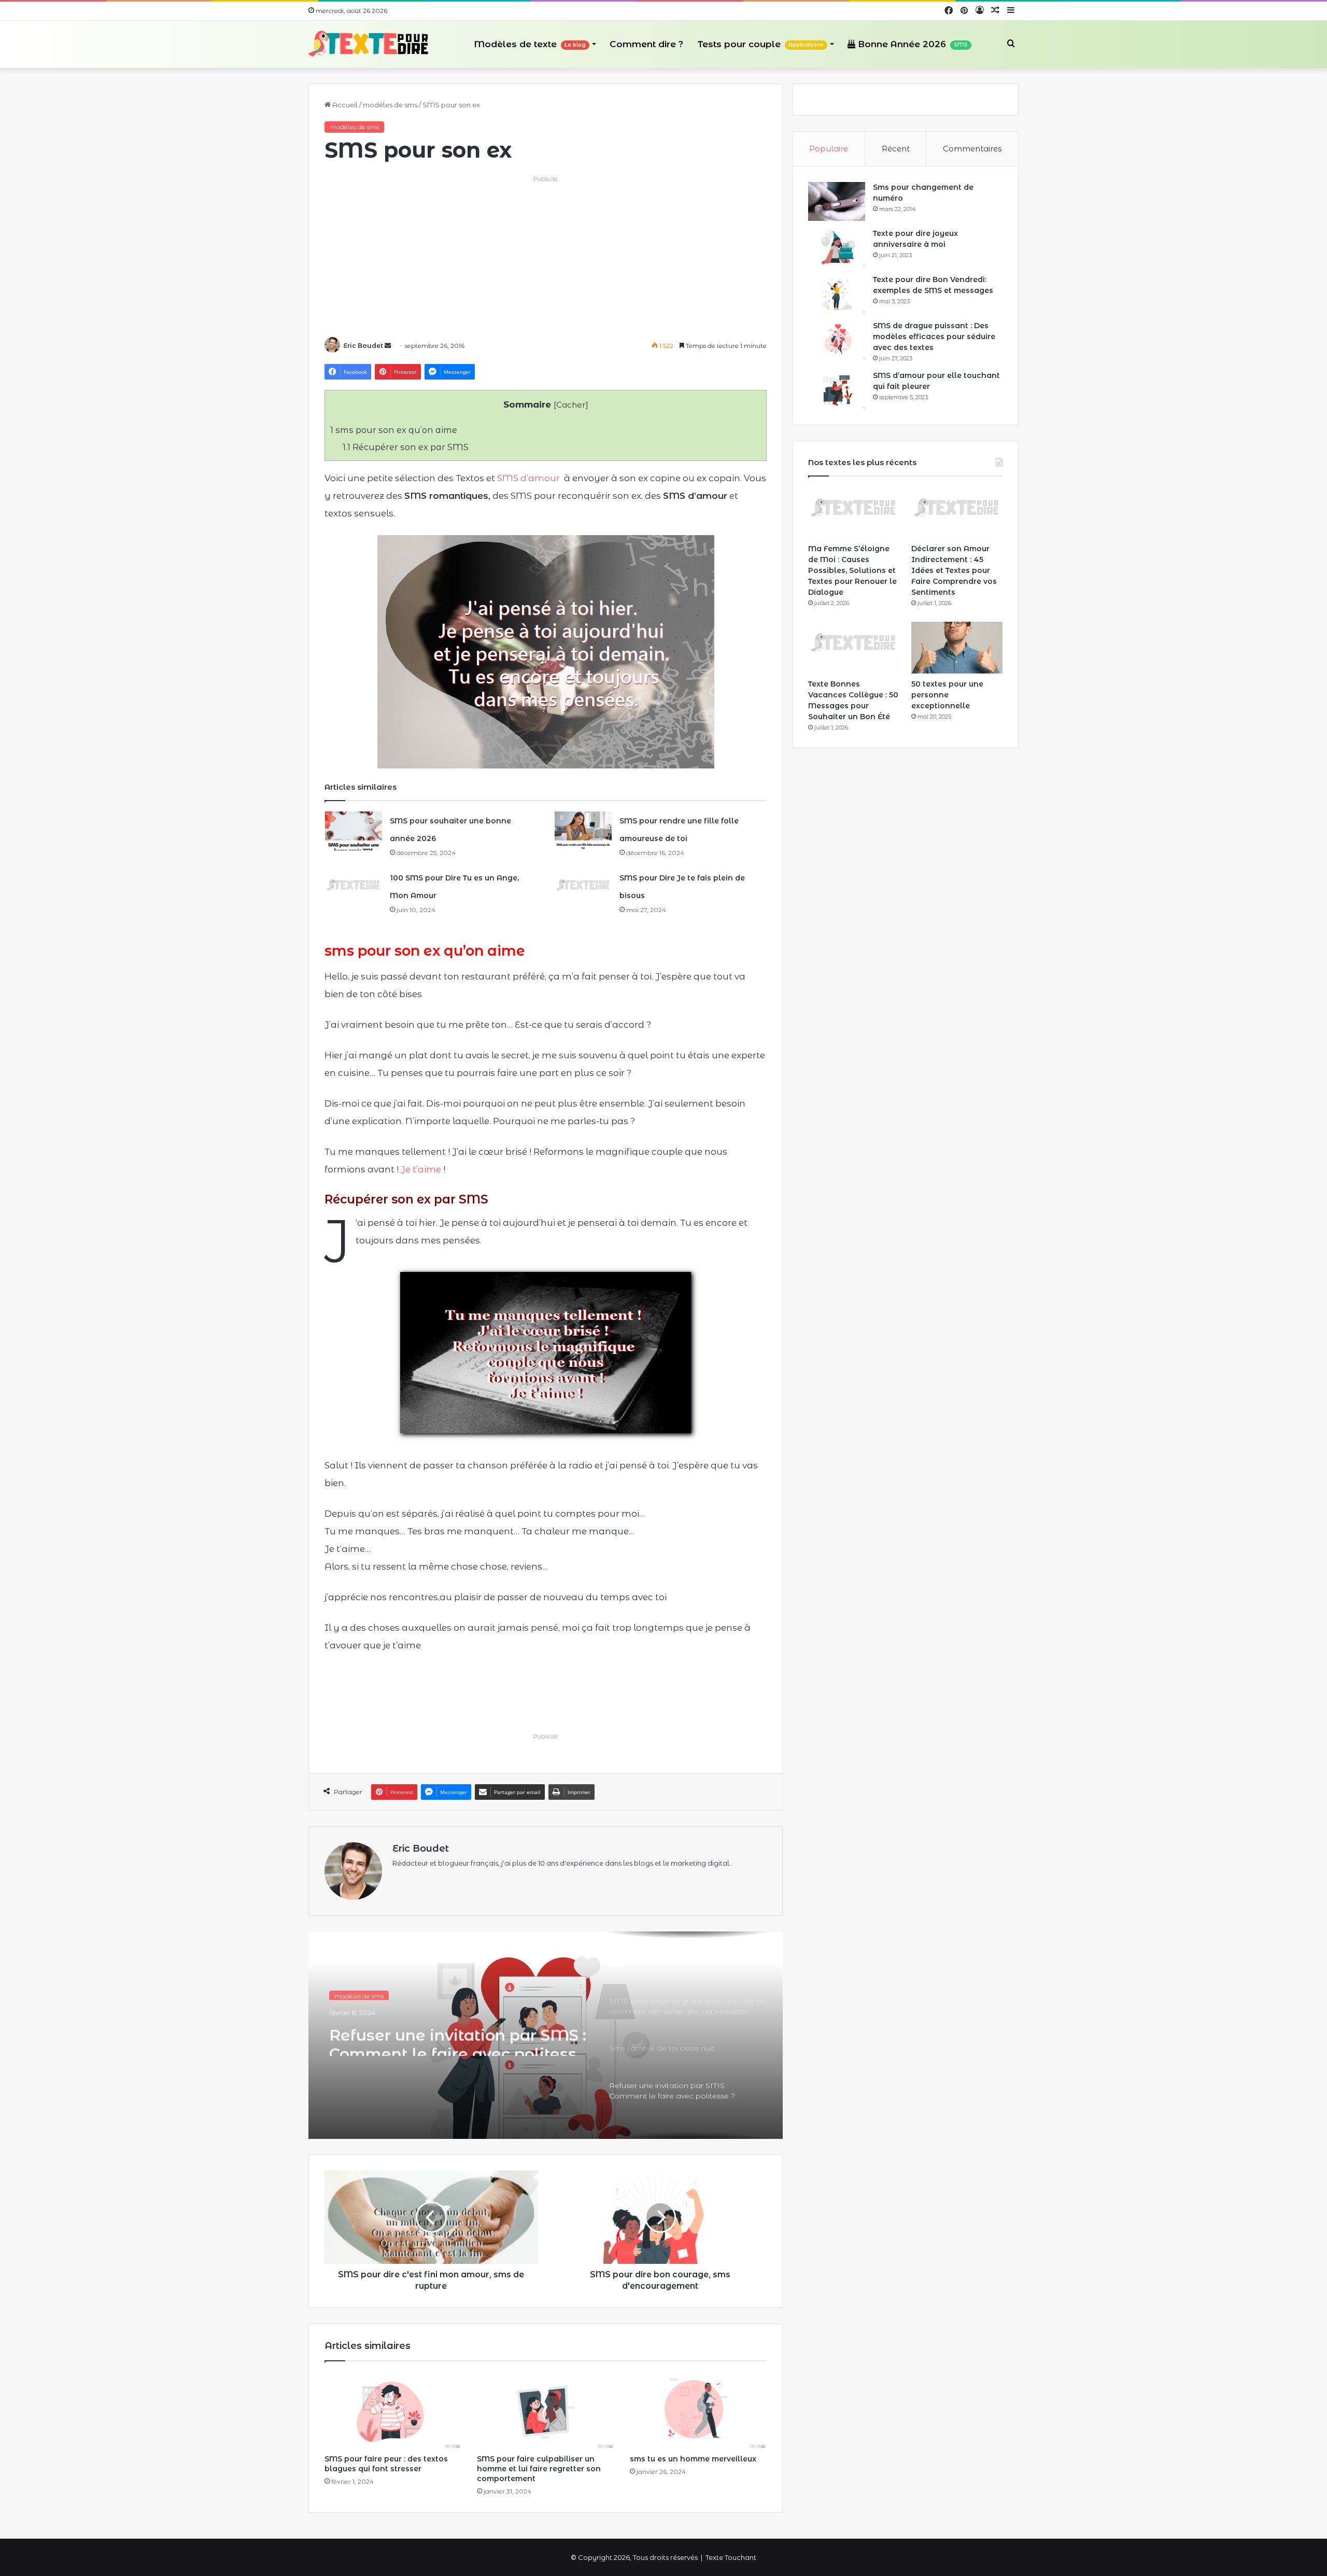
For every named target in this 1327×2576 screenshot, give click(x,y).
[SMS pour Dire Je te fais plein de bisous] (583, 888)
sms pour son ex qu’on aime (394, 430)
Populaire (829, 149)
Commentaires (972, 149)
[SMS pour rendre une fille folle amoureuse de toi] (583, 831)
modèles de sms (390, 105)
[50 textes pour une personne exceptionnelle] (957, 647)
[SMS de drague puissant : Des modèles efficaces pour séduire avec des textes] (837, 340)
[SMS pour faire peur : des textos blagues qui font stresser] (393, 2410)
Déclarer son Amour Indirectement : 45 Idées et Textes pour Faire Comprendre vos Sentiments (954, 570)
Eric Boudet (363, 346)
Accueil (344, 105)
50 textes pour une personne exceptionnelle (947, 695)
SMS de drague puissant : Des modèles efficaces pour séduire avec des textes (934, 337)
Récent (896, 149)
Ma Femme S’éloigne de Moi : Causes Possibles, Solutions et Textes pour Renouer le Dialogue (852, 570)
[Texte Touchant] (369, 44)
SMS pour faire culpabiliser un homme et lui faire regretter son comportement (539, 2469)
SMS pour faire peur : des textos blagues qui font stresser (386, 2464)
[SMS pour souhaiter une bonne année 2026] (354, 831)
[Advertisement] (546, 257)
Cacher (571, 405)
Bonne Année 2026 (912, 44)
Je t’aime (421, 1169)
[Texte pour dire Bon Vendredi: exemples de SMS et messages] (837, 294)
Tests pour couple (761, 44)
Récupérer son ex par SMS (406, 447)
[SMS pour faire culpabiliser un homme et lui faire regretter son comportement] (545, 2410)
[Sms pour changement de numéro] (837, 201)
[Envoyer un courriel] (388, 346)
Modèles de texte (530, 44)
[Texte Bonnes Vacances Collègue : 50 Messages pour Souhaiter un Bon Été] (854, 647)
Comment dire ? (646, 44)
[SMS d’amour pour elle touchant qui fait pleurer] (837, 390)
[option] (546, 2035)
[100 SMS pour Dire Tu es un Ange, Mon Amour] (354, 888)
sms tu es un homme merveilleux (693, 2459)
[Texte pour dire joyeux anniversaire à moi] (837, 248)
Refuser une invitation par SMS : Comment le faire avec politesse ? (458, 2037)
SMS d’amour (528, 478)
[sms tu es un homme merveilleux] (698, 2410)
